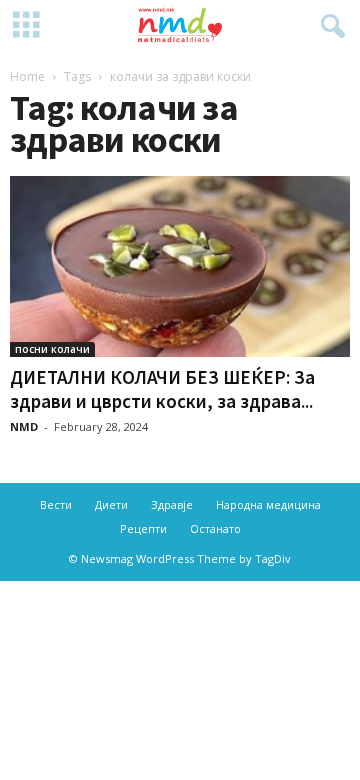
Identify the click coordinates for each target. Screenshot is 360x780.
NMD (24, 426)
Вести (56, 504)
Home (27, 76)
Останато (215, 528)
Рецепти (143, 528)
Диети (111, 504)
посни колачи (52, 349)
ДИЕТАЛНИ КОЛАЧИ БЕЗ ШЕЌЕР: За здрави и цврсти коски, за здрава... (162, 389)
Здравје (172, 504)
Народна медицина (268, 504)
